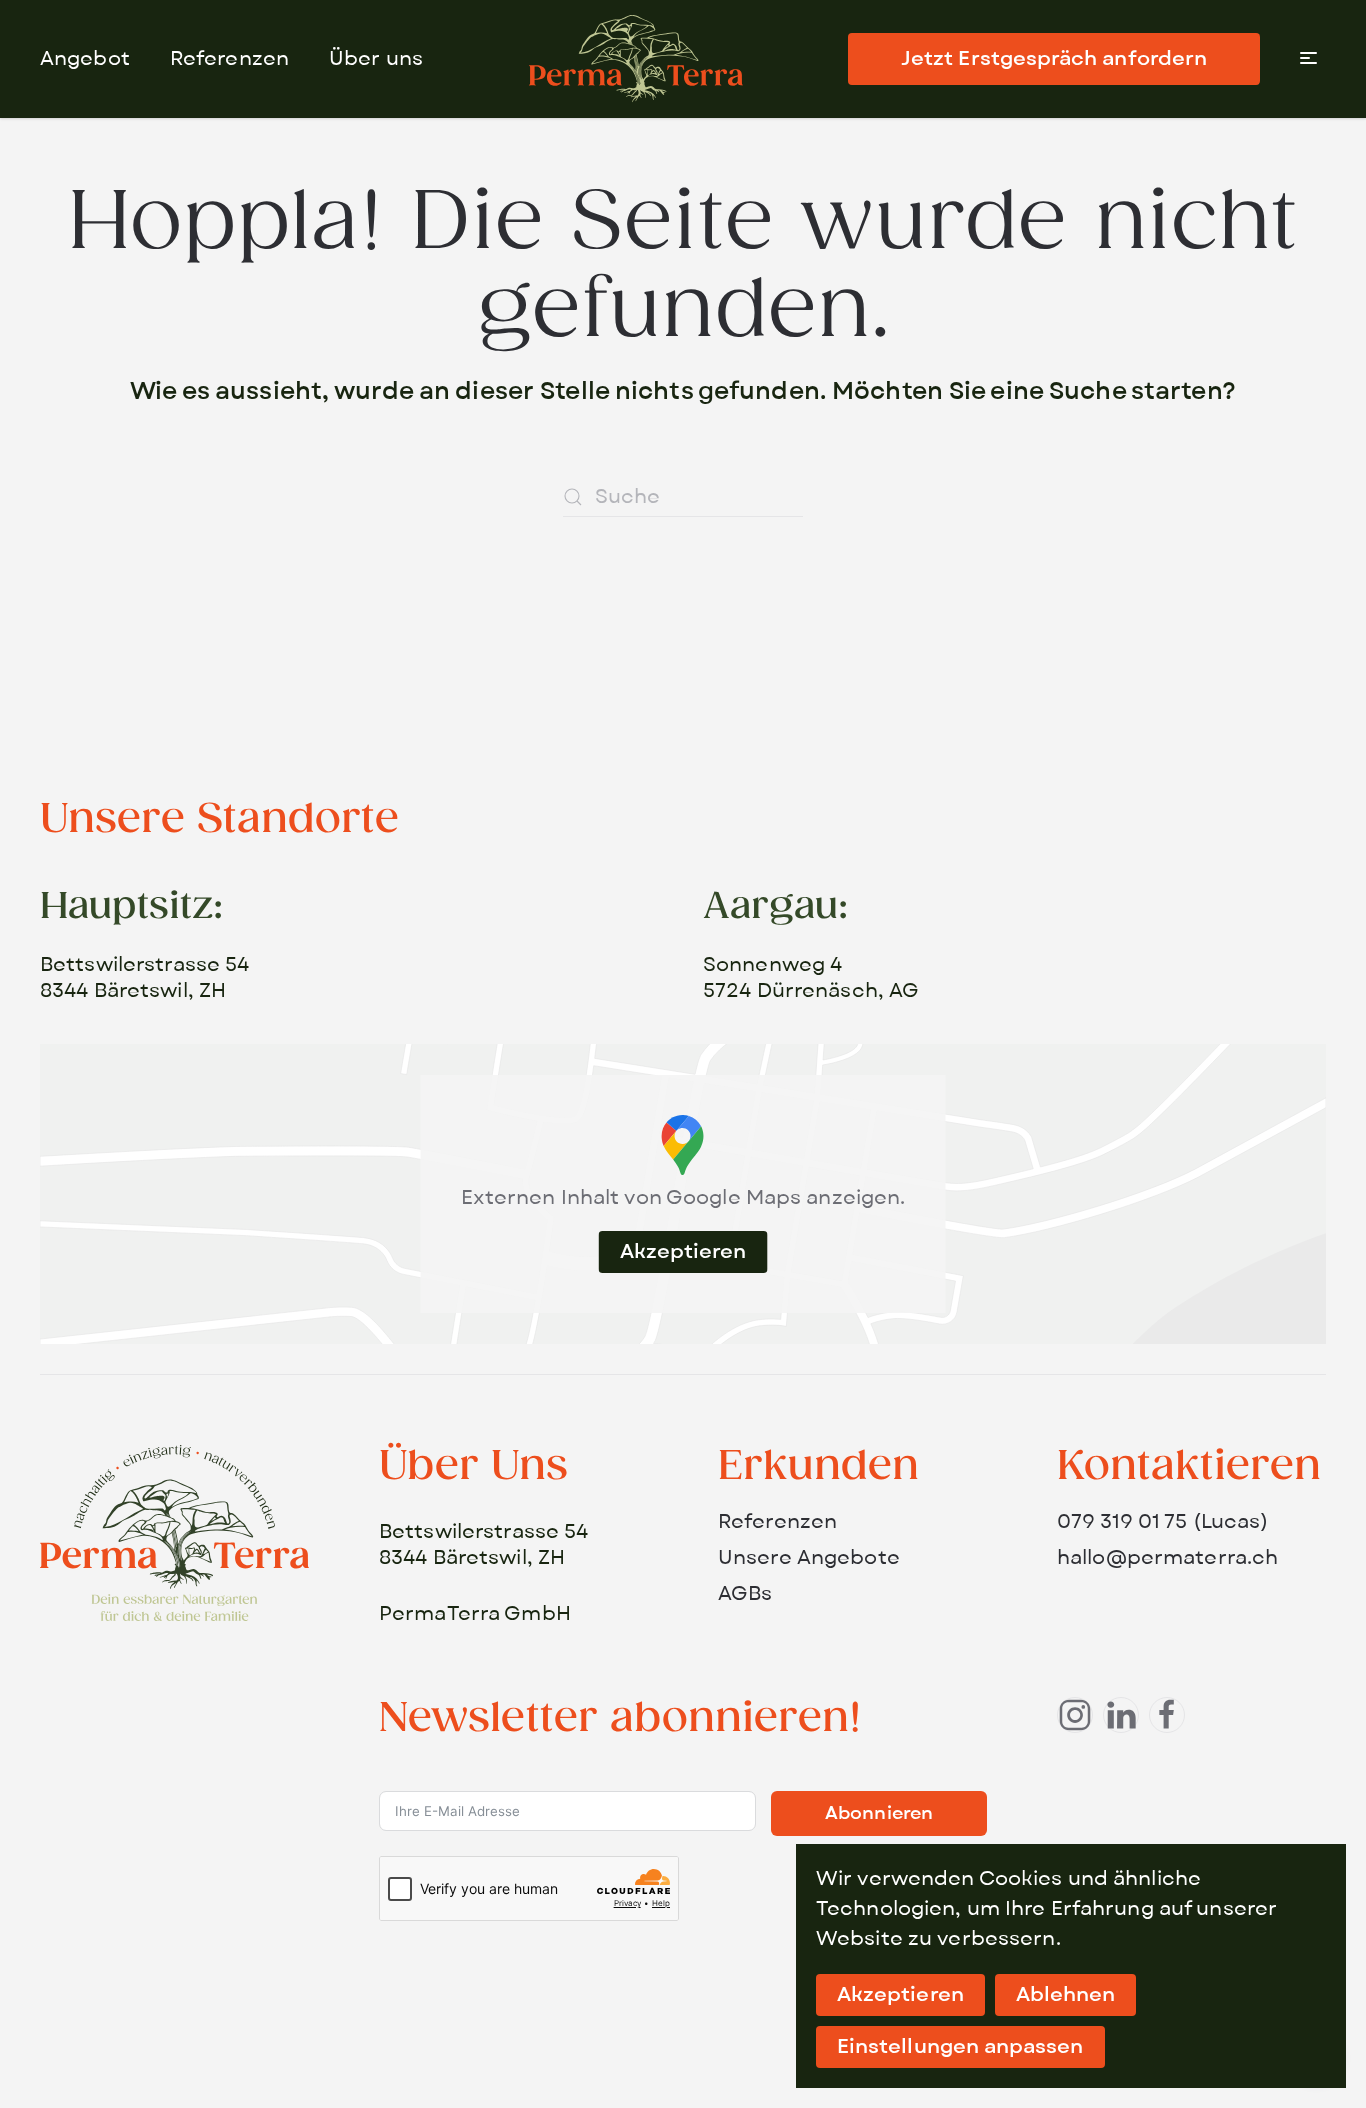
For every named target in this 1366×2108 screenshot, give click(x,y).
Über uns (376, 59)
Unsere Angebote (809, 1558)
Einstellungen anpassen (960, 2047)
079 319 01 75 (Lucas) (1163, 1522)
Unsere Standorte (219, 820)
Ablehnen (1066, 1995)
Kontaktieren (1189, 1467)
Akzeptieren (683, 1252)
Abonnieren (879, 1813)
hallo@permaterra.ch (1167, 1558)
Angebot (85, 59)
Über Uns (473, 1467)
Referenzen (229, 59)
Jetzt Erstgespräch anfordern (1054, 59)
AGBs (745, 1594)
